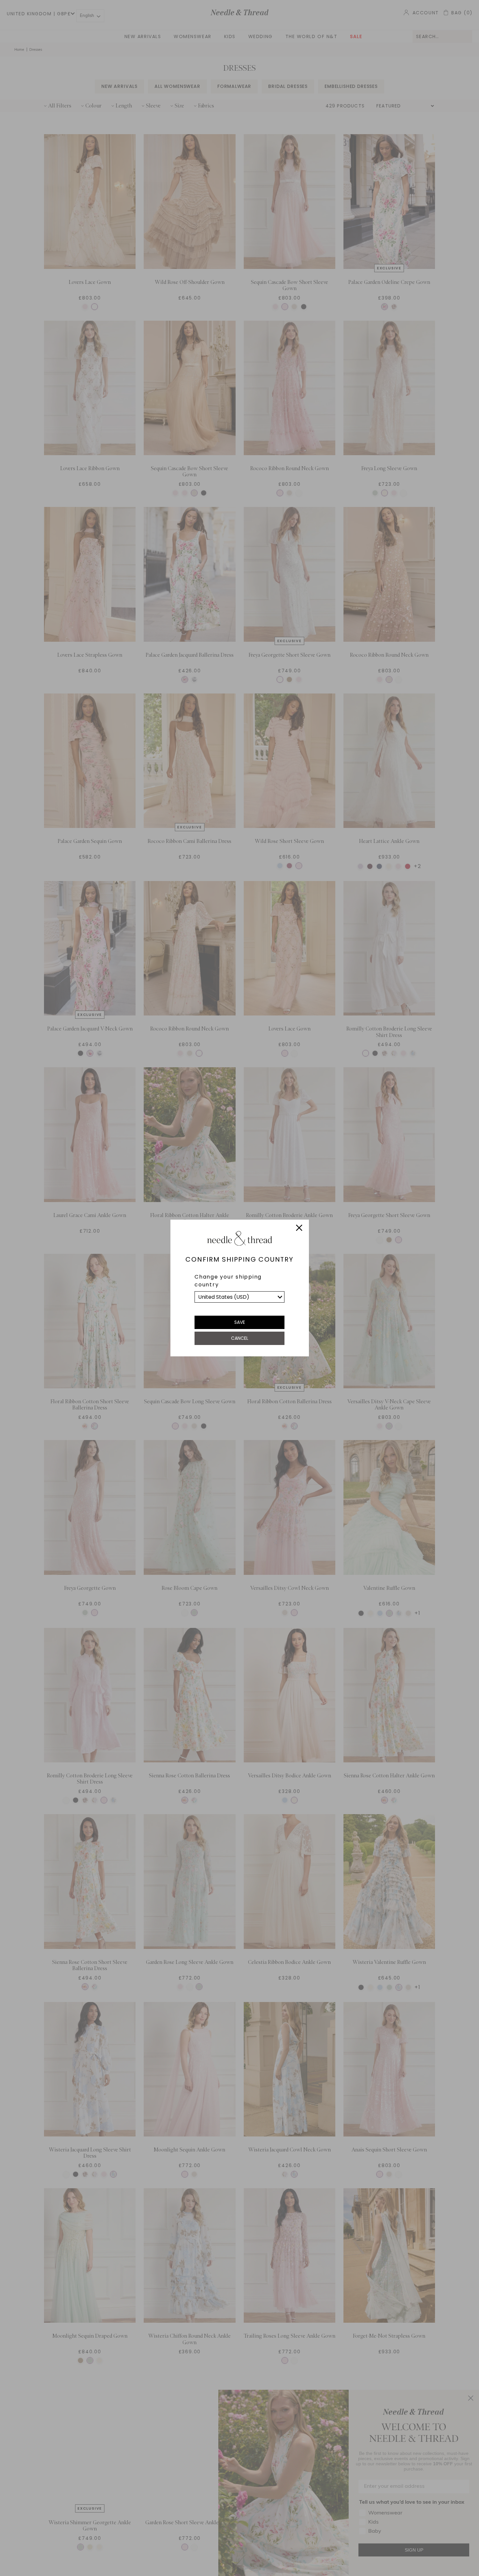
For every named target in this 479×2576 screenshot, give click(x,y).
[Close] (299, 1229)
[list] (239, 1297)
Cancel (240, 1338)
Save (240, 1322)
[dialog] (239, 1288)
